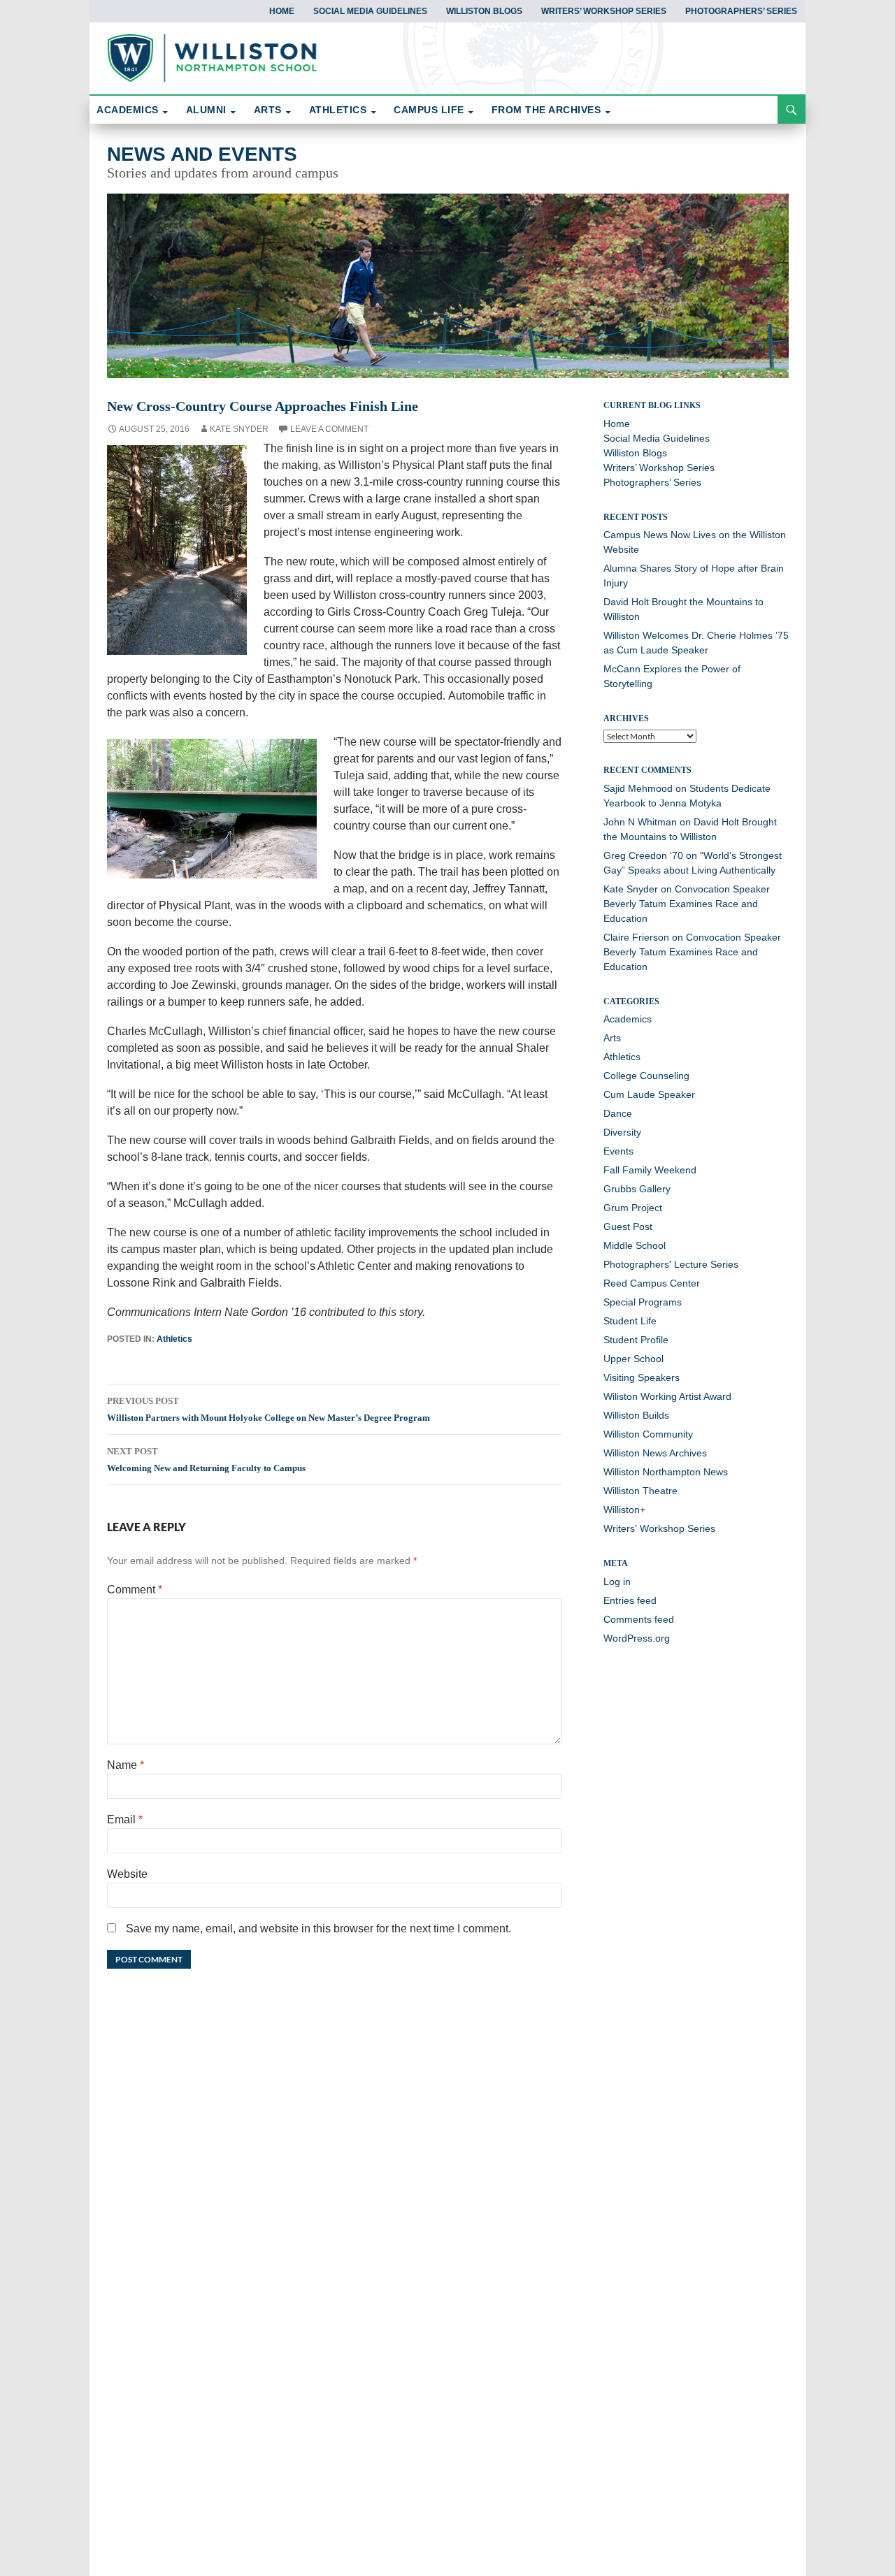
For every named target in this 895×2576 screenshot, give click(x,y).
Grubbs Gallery (637, 1189)
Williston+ (624, 1510)
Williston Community (648, 1434)
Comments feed (639, 1619)
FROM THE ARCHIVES (546, 110)
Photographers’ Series (741, 11)
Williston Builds (636, 1415)
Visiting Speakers (642, 1377)
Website (127, 1874)
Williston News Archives (655, 1453)
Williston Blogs (484, 11)
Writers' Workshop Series (659, 1528)
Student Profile (636, 1340)
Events (618, 1151)
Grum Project (633, 1208)
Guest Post (628, 1227)
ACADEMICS (128, 110)
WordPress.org (637, 1638)
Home (282, 11)
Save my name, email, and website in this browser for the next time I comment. (318, 1929)
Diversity (622, 1132)
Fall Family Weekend (650, 1170)
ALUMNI (206, 110)
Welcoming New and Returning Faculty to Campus (206, 1460)
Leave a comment (329, 429)
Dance (618, 1113)
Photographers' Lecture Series (671, 1264)
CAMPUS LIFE (429, 110)
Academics (628, 1019)
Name (126, 1765)
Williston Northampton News (666, 1472)
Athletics (174, 1339)
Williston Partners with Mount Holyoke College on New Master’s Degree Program (268, 1409)
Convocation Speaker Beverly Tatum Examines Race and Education (687, 904)
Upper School (633, 1359)
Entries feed (630, 1600)
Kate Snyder (239, 429)
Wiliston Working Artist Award (667, 1396)
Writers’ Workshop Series (604, 11)
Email (125, 1819)
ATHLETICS (338, 110)
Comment (135, 1590)
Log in (617, 1582)
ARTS (268, 110)
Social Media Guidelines (370, 11)
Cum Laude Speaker (649, 1094)
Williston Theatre (640, 1491)
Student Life (630, 1321)
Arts (612, 1038)
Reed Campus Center (652, 1283)
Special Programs (643, 1302)
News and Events (202, 154)
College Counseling (646, 1076)
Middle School (635, 1245)
